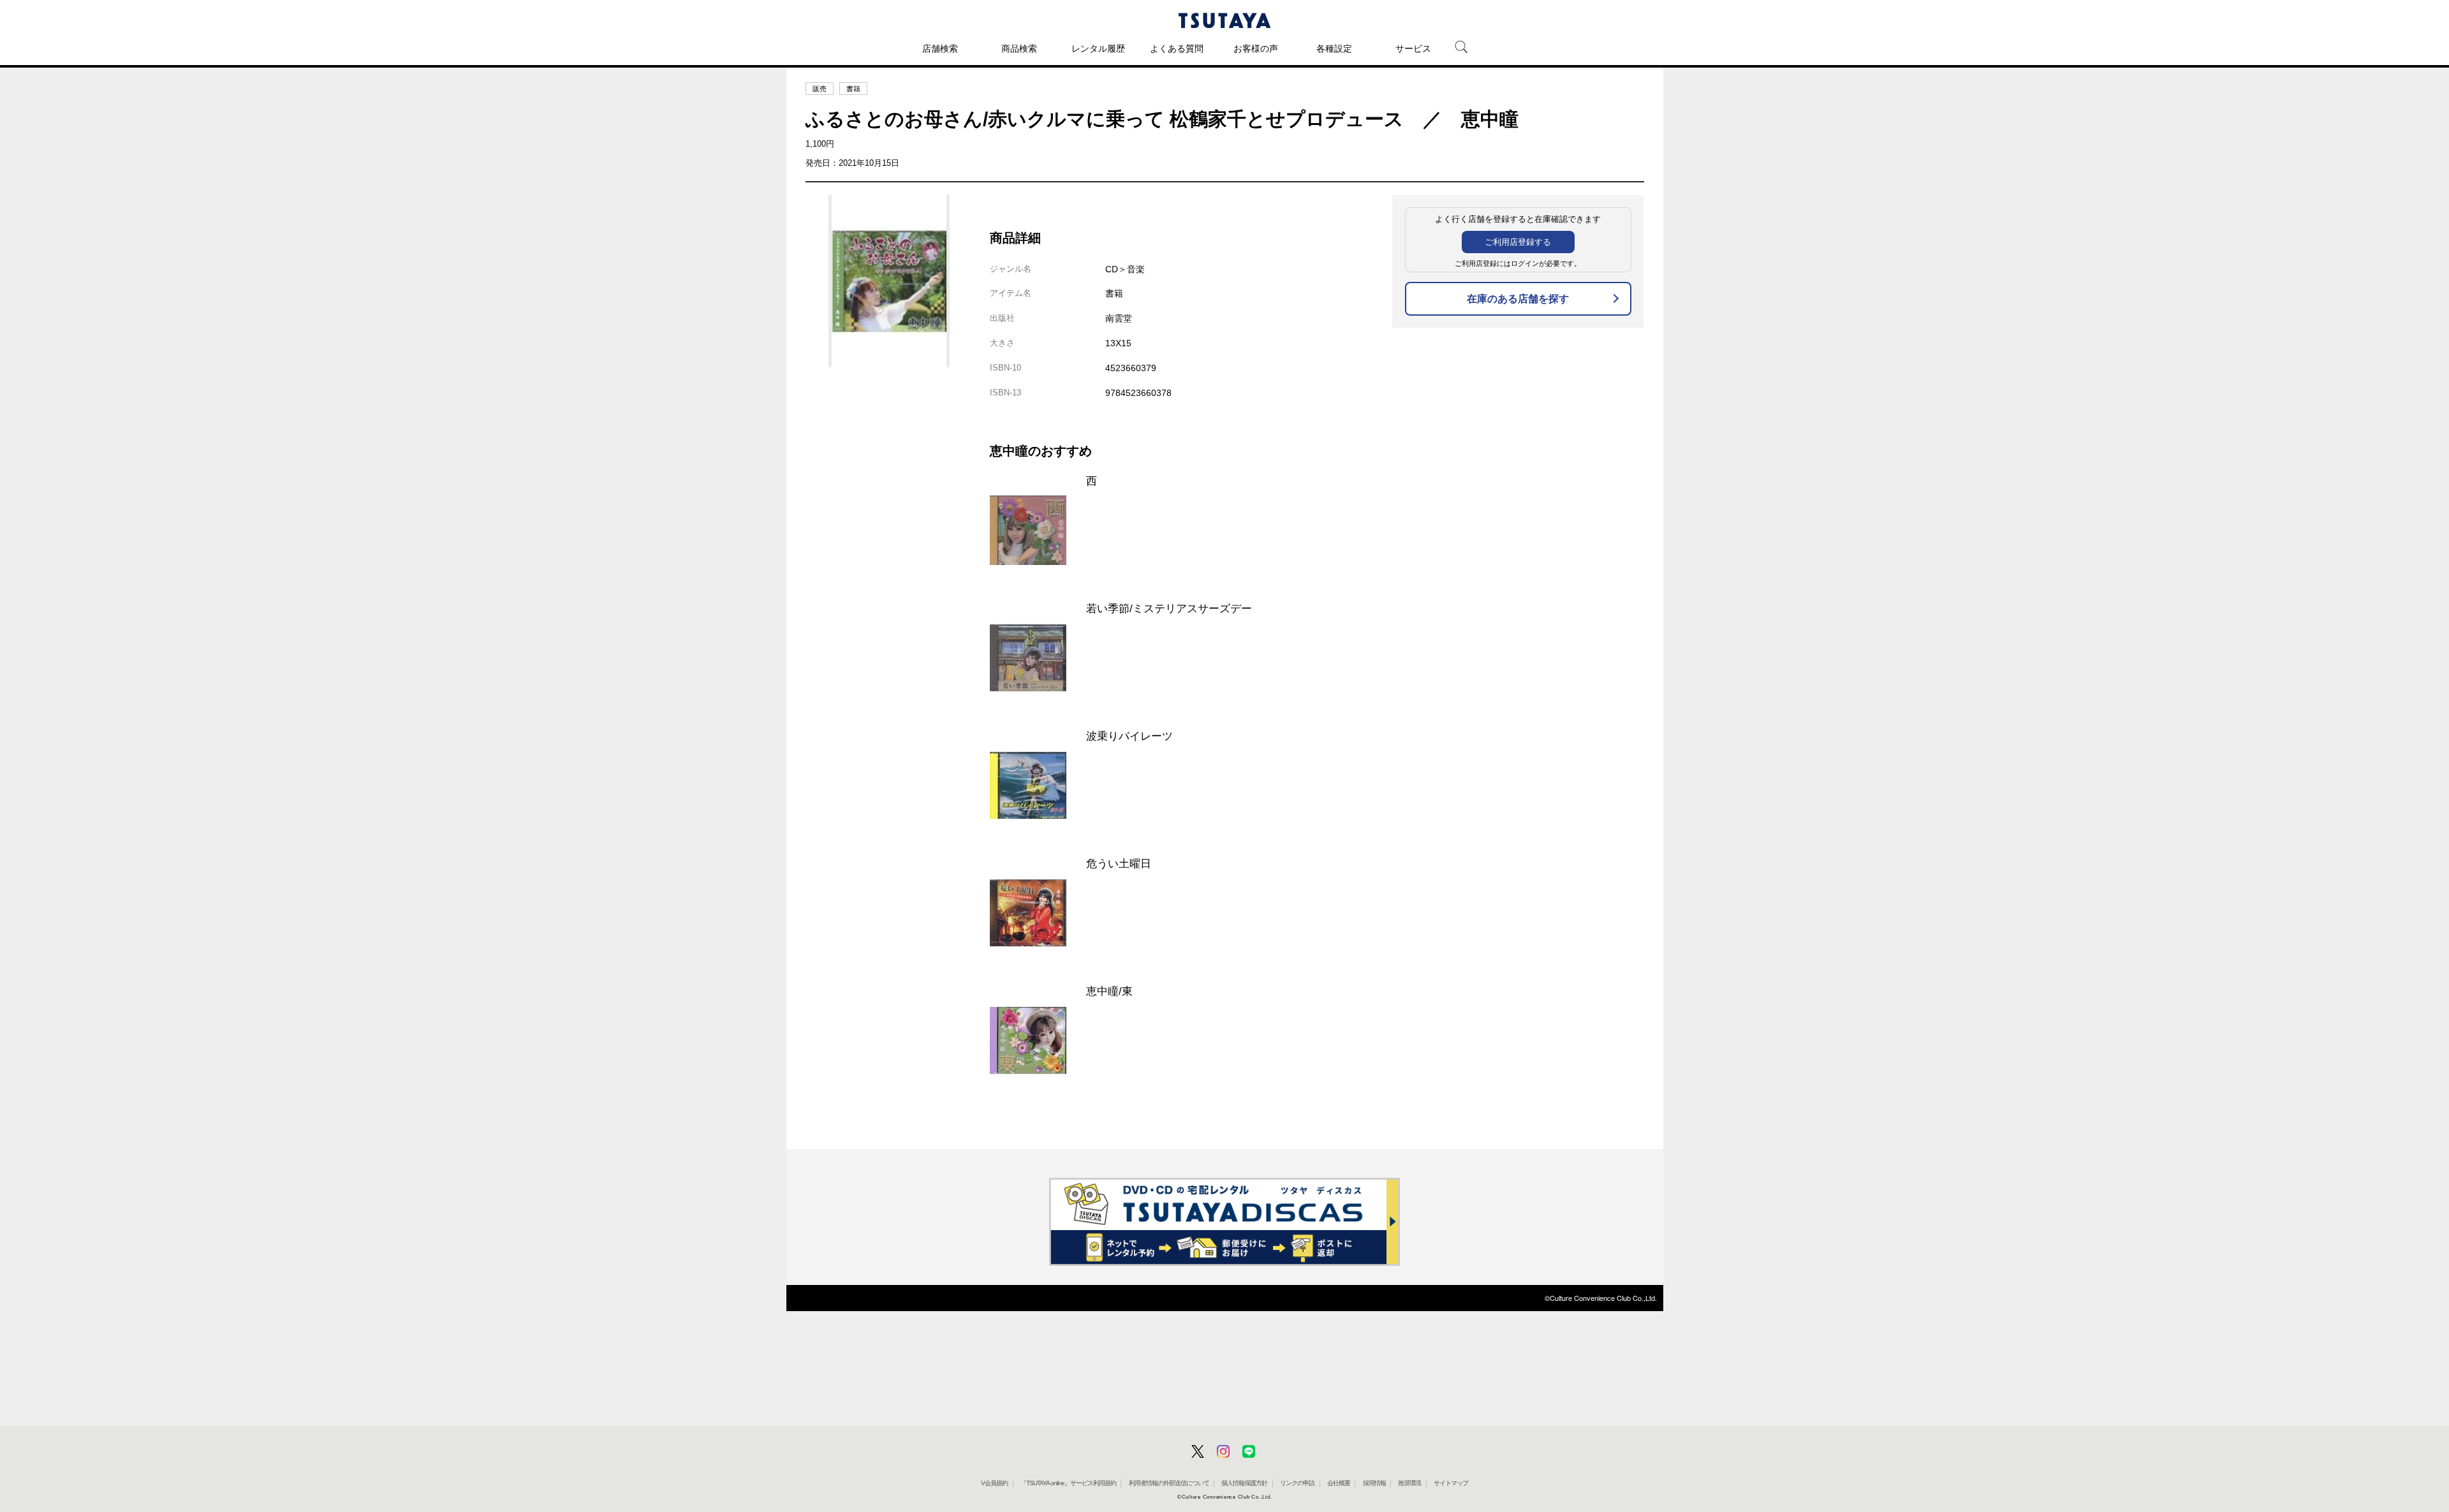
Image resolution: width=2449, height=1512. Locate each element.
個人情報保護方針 (1244, 1483)
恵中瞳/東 (1109, 991)
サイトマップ (1451, 1483)
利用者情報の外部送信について (1169, 1483)
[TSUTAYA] (1224, 20)
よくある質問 (1177, 48)
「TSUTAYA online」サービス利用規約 (1068, 1483)
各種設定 (1334, 48)
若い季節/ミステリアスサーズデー (1169, 608)
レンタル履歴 (1098, 48)
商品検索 (1019, 48)
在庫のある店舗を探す (1518, 299)
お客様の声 (1256, 48)
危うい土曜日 (1119, 863)
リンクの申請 (1297, 1483)
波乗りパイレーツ (1129, 736)
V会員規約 (994, 1483)
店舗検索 (940, 48)
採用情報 (1374, 1483)
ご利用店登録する (1518, 242)
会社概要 (1339, 1483)
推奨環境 (1409, 1483)
